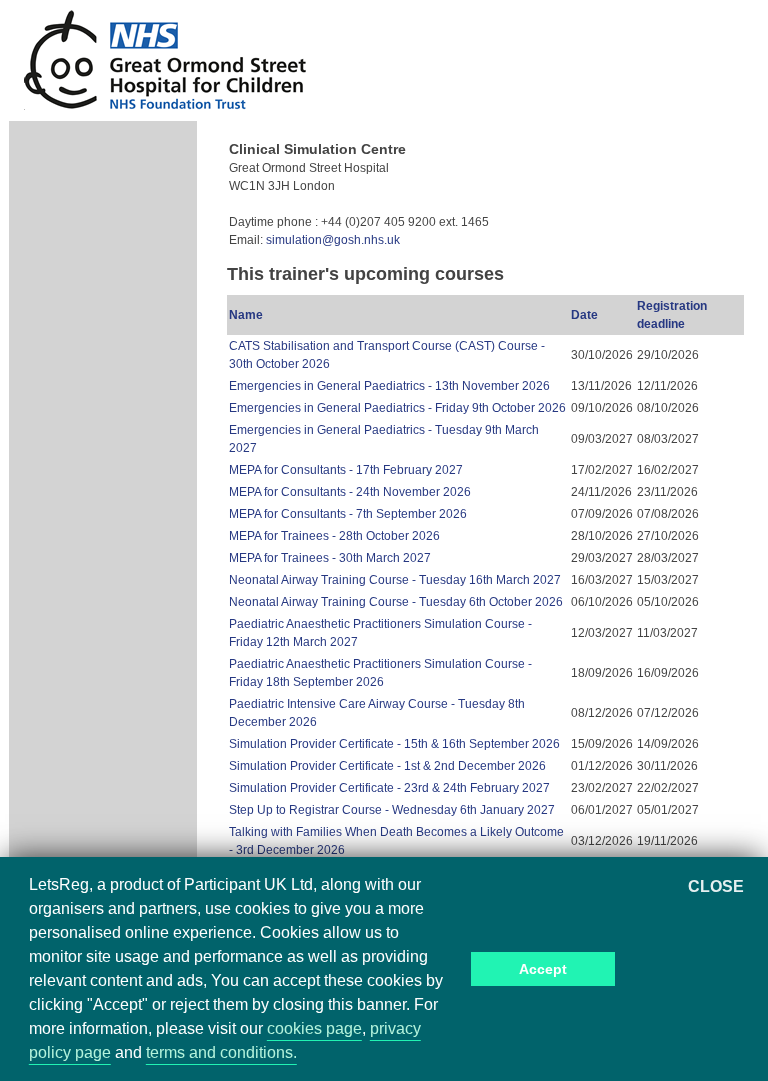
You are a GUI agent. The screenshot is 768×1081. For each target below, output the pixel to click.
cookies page (314, 1028)
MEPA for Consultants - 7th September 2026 (348, 514)
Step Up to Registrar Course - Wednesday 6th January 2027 (392, 810)
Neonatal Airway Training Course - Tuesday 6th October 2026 (396, 602)
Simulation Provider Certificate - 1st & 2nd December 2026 (387, 766)
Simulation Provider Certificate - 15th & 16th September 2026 (394, 744)
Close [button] (716, 887)
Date (584, 315)
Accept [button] (543, 969)
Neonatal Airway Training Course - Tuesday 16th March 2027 (395, 580)
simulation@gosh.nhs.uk (333, 240)
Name (246, 315)
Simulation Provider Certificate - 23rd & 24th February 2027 (389, 788)
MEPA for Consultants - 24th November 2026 (350, 492)
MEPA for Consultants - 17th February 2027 (346, 470)
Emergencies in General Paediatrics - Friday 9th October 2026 (397, 408)
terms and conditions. (221, 1052)
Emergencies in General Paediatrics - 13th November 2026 (389, 386)
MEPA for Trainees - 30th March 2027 (330, 558)
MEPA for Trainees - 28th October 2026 (334, 536)
